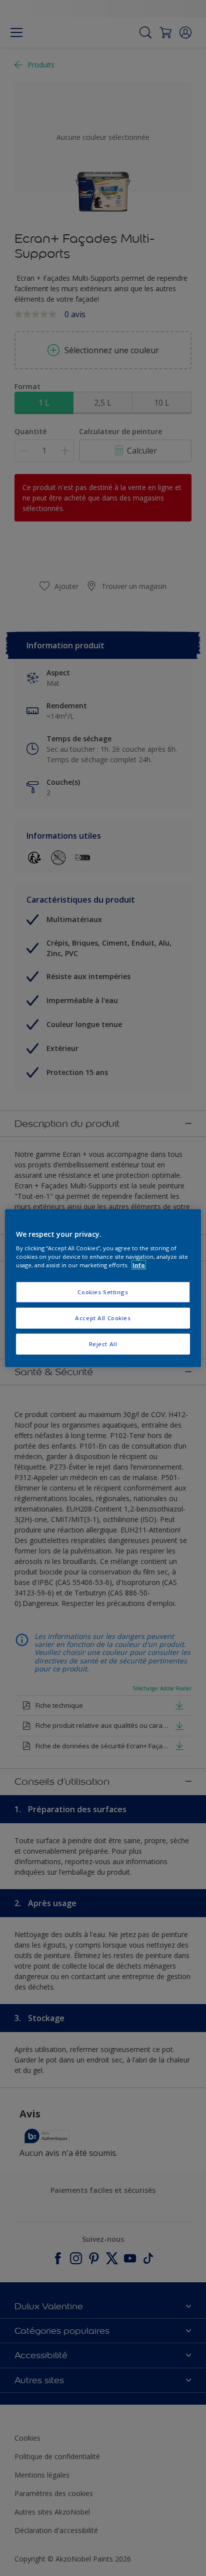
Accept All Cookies (103, 1318)
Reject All (103, 1344)
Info (139, 1265)
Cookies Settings (103, 1292)
